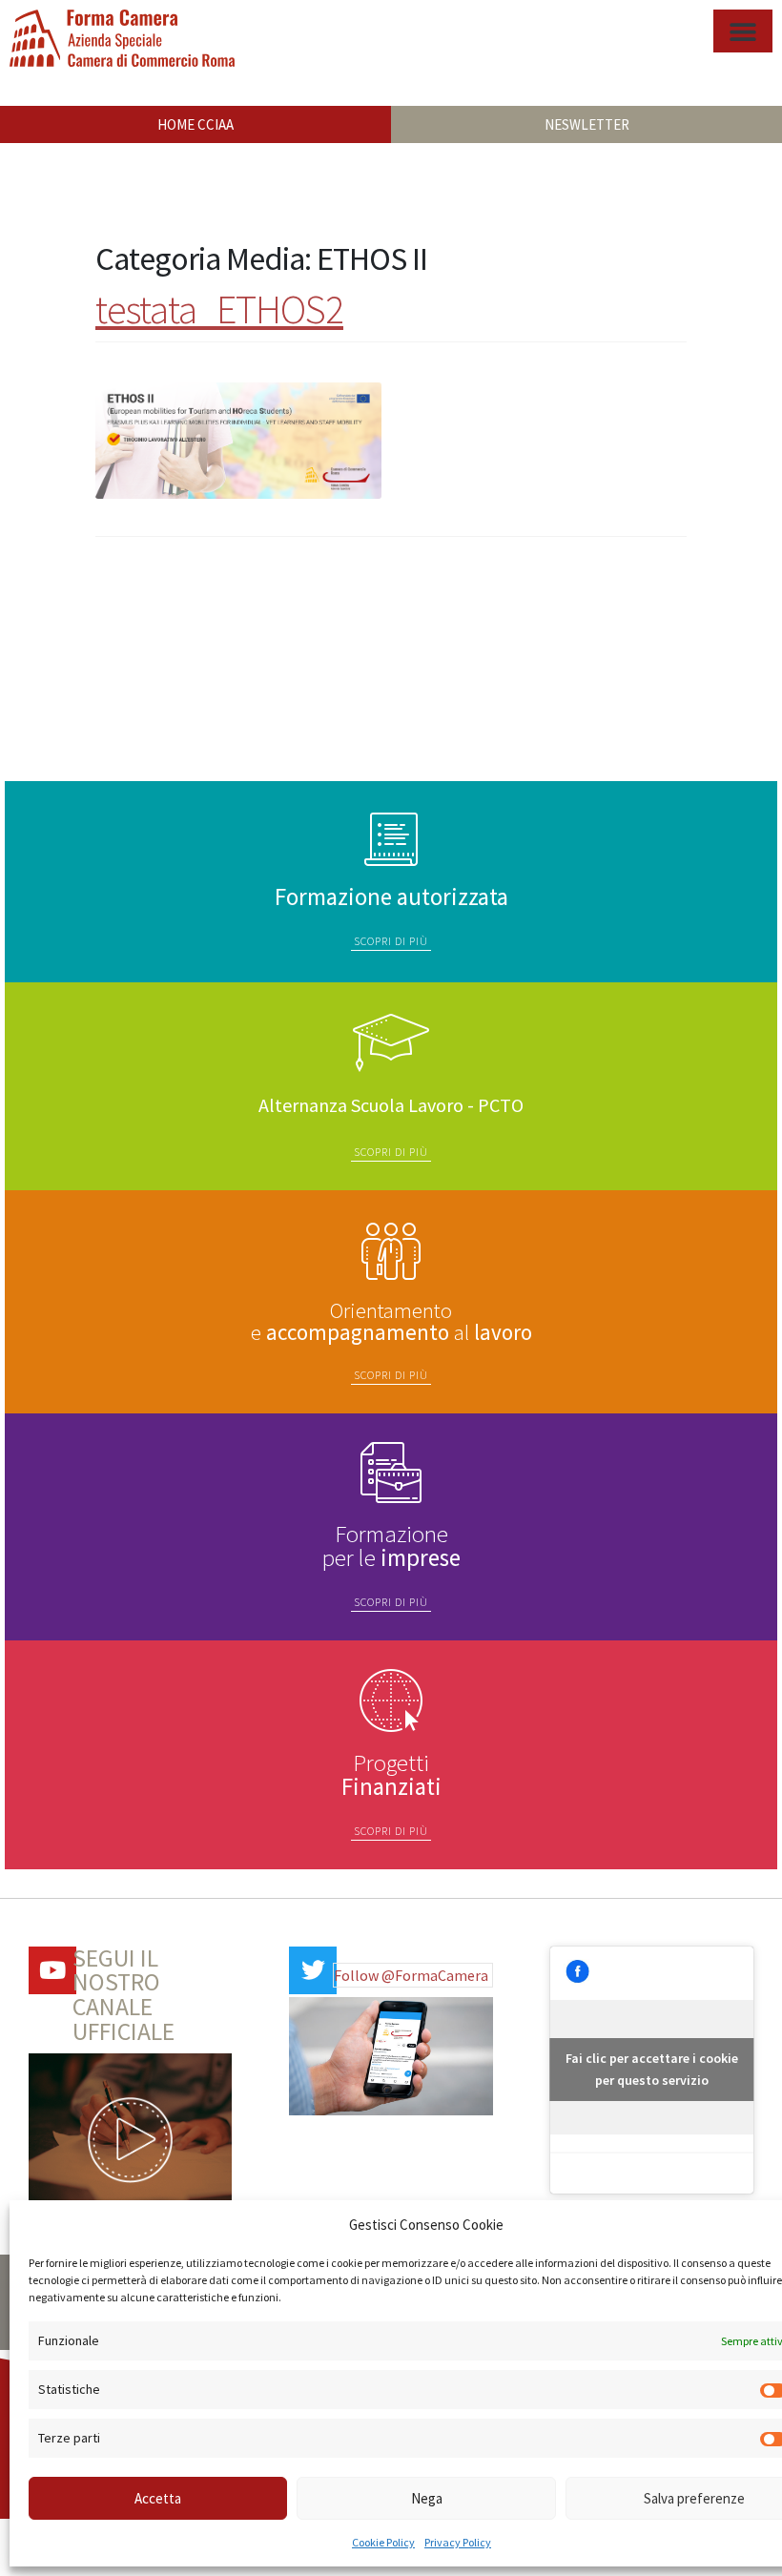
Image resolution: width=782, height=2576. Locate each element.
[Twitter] (313, 1970)
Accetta (158, 2498)
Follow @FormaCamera (411, 1975)
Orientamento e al (391, 1321)
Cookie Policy (383, 2542)
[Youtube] (52, 1970)
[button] (743, 31)
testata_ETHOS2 (219, 309)
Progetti (391, 1774)
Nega (427, 2498)
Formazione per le (391, 1546)
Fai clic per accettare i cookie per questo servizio (652, 2069)
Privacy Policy (458, 2542)
